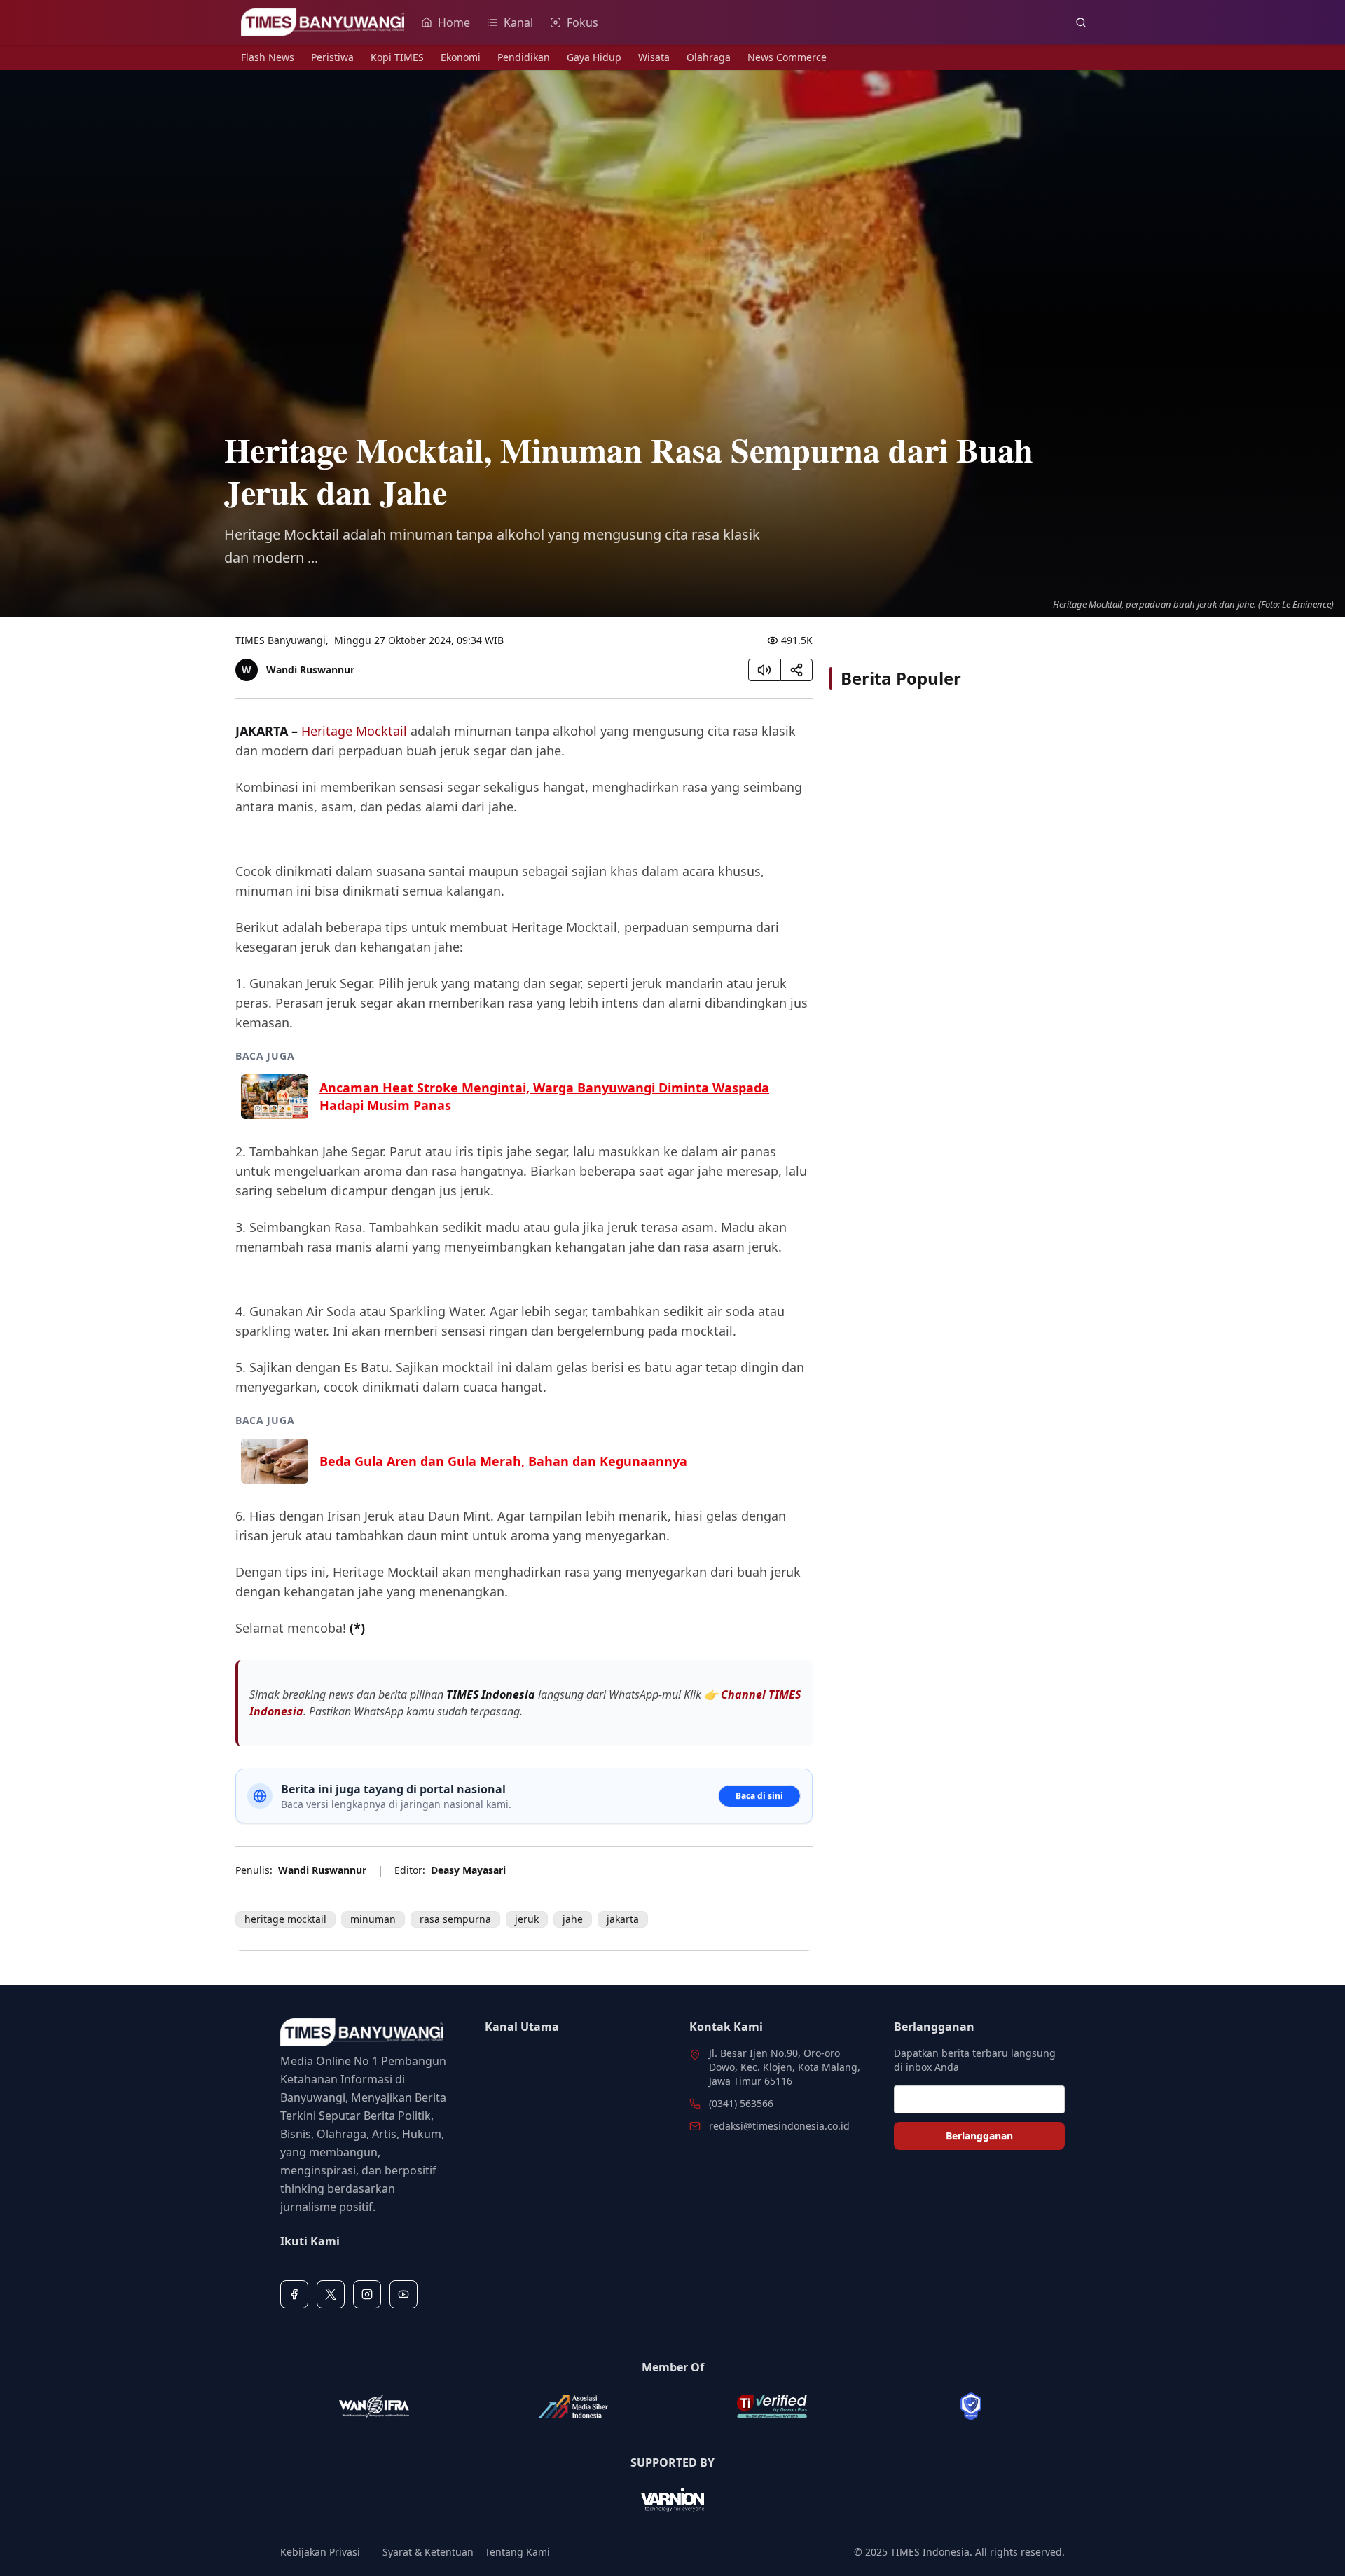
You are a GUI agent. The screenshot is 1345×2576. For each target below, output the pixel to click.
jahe (573, 1919)
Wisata (654, 57)
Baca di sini (759, 1796)
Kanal (518, 22)
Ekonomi (461, 57)
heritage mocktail (285, 1919)
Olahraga (709, 57)
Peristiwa (332, 57)
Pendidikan (524, 57)
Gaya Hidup (594, 57)
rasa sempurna (455, 1919)
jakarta (623, 1919)
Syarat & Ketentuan (428, 2552)
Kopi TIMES (397, 57)
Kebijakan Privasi (320, 2552)
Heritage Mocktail (354, 731)
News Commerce (787, 57)
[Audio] (764, 670)
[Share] (796, 670)
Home (454, 22)
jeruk (527, 1919)
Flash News (268, 57)
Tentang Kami (517, 2552)
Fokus (582, 22)
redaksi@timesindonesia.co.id (779, 2126)
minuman (373, 1919)
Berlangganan (979, 2136)
